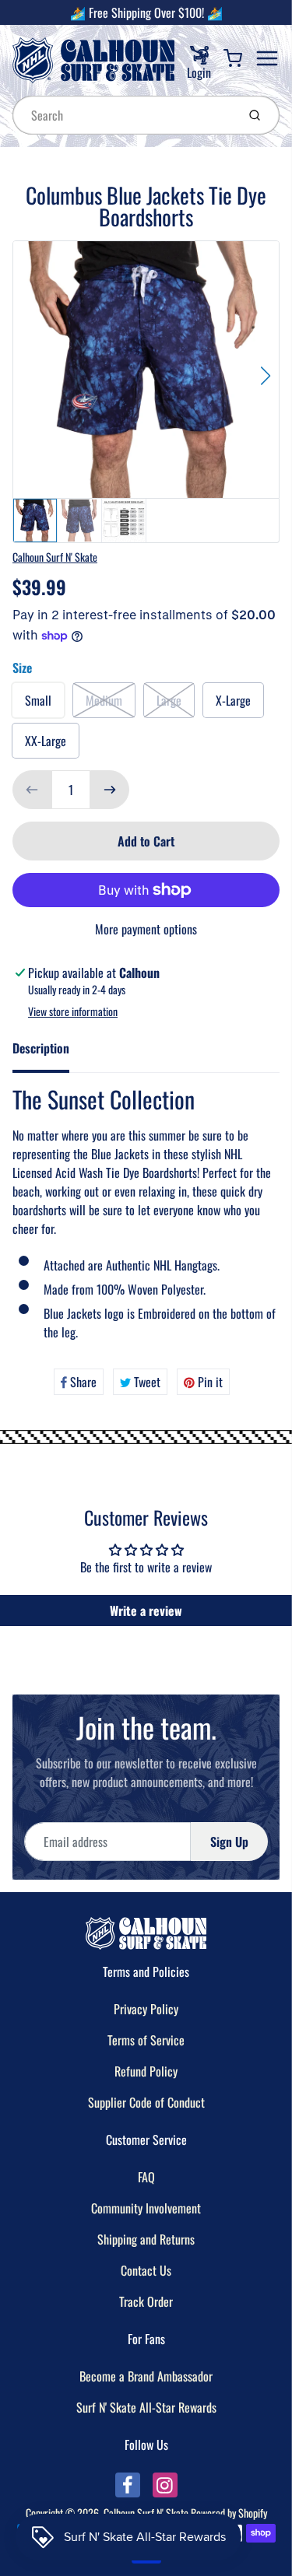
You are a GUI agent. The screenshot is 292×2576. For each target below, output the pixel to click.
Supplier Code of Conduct (146, 2102)
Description (41, 1048)
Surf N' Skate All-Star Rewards (146, 2407)
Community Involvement (146, 2208)
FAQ (146, 2177)
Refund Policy (146, 2071)
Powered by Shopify (229, 2513)
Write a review (146, 1610)
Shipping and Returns (146, 2239)
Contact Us (146, 2270)
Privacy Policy (146, 2009)
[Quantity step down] (32, 790)
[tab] (50, 1053)
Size (22, 668)
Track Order (146, 2301)
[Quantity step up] (110, 790)
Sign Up (229, 1842)
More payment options (146, 929)
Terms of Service (146, 2040)
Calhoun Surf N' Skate (55, 557)
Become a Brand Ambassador (146, 2376)
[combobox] (123, 115)
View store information (73, 1011)
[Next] (266, 376)
